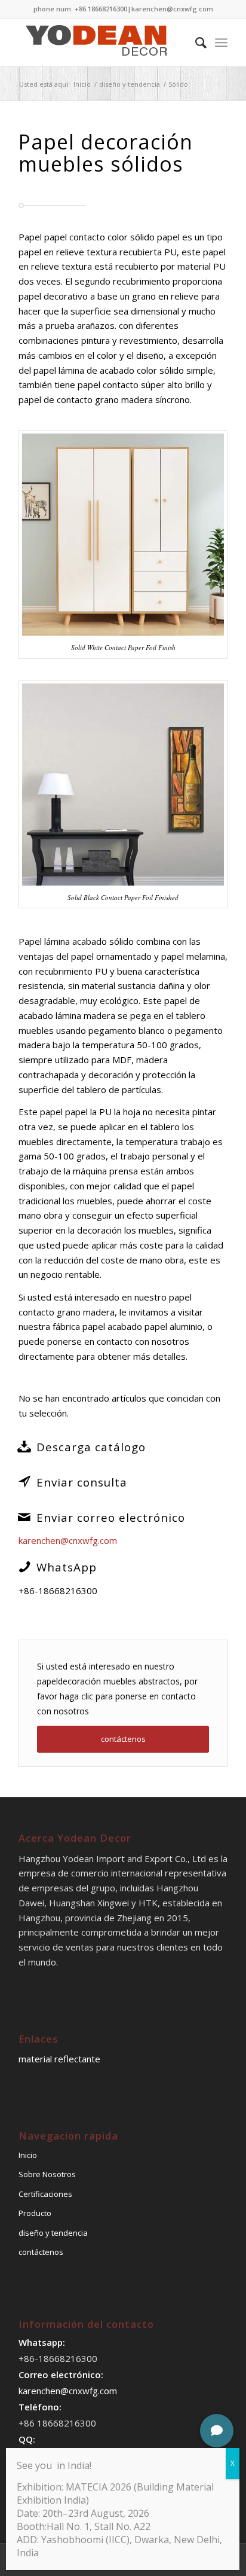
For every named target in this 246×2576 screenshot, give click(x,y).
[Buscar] (195, 42)
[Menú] (221, 42)
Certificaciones (45, 2194)
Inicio (28, 2155)
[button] (217, 2431)
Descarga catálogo (91, 1447)
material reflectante (59, 2059)
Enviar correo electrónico (111, 1517)
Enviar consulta (82, 1482)
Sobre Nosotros (47, 2174)
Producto (35, 2213)
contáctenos (41, 2252)
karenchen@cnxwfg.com (172, 9)
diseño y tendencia (53, 2233)
